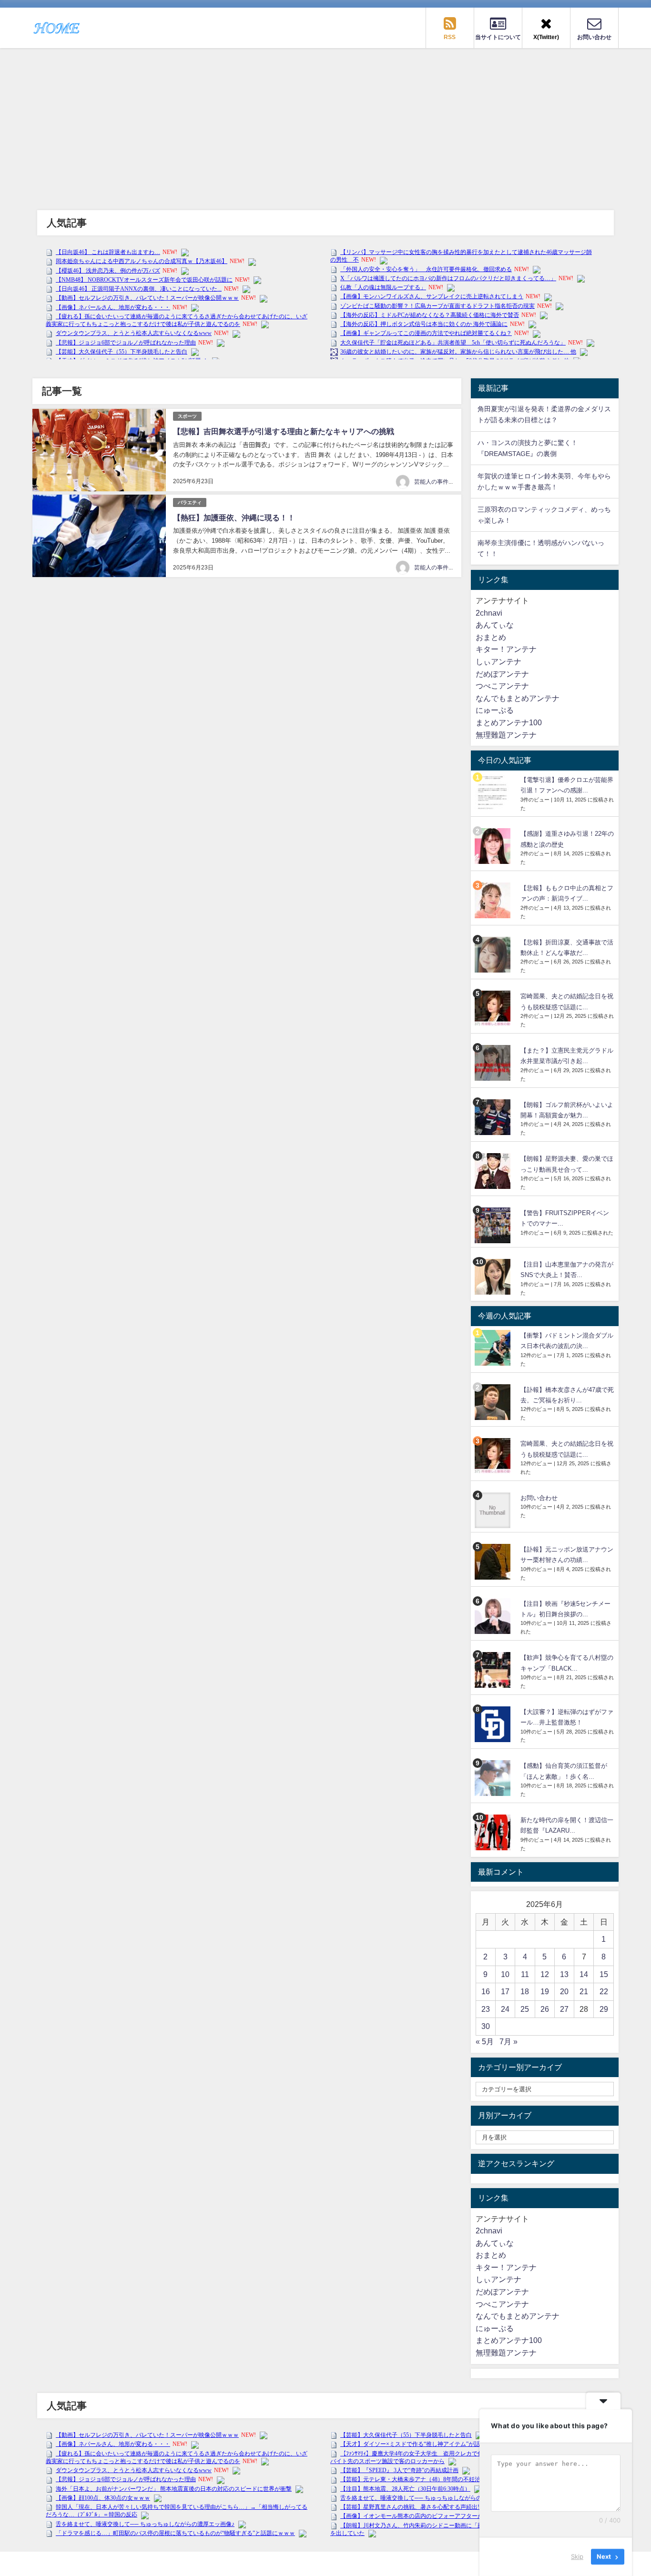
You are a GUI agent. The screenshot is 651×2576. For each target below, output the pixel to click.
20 (564, 1991)
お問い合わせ (539, 1498)
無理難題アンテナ (506, 735)
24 (505, 2009)
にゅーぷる (495, 710)
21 (584, 1991)
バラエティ (190, 502)
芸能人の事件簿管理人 (443, 482)
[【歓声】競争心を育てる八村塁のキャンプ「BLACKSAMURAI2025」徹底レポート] (494, 1670)
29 (604, 2009)
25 (525, 2009)
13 (564, 1974)
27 (564, 2009)
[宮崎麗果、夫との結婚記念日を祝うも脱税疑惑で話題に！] (494, 1009)
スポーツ (187, 416)
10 (505, 1974)
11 (525, 1974)
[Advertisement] (325, 120)
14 (584, 1974)
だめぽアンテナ (502, 674)
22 (604, 1991)
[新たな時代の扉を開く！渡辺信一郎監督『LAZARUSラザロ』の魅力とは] (494, 1832)
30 (486, 2026)
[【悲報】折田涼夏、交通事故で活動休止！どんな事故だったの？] (494, 955)
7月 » (509, 2041)
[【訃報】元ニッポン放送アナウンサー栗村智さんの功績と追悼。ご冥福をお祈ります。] (494, 1562)
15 (604, 1974)
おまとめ (491, 637)
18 (525, 1991)
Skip (577, 2556)
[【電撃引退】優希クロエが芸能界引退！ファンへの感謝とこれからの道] (494, 792)
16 (486, 1991)
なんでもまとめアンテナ (518, 698)
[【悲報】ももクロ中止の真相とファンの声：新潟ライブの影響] (494, 900)
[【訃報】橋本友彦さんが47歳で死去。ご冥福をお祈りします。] (494, 1402)
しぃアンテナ (498, 661)
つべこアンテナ (502, 686)
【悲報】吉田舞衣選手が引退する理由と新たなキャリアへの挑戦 (284, 431)
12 (545, 1974)
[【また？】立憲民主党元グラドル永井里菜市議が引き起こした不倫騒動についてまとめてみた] (494, 1063)
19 (545, 1991)
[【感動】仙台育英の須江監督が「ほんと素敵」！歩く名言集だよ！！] (494, 1778)
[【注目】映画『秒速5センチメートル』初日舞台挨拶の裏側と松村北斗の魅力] (494, 1616)
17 (505, 1991)
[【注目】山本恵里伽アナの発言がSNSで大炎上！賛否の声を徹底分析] (494, 1277)
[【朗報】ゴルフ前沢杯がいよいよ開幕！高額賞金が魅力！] (494, 1117)
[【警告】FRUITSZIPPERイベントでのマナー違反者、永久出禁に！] (494, 1225)
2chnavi (489, 613)
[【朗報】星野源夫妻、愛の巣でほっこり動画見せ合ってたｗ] (494, 1171)
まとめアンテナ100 (509, 722)
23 (486, 2009)
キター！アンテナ (506, 649)
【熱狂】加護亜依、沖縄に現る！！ (234, 517)
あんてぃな (495, 625)
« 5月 (485, 2041)
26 (545, 2009)
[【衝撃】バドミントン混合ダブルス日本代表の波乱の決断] (494, 1348)
